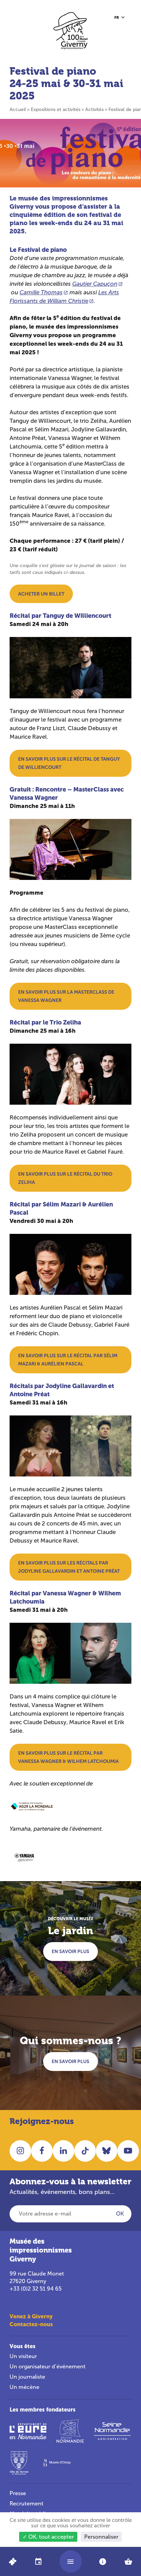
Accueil (18, 109)
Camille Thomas (41, 292)
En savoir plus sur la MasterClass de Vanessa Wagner (66, 996)
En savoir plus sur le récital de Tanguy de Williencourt (69, 763)
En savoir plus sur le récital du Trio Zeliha (65, 1178)
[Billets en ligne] (13, 2561)
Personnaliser (101, 2537)
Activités (94, 109)
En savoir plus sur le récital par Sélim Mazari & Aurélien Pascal (68, 1360)
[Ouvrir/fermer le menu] (70, 2561)
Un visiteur (23, 2356)
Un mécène (24, 2387)
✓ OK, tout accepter (48, 2537)
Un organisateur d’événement (48, 2366)
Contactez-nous (31, 2324)
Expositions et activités (56, 109)
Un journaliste (27, 2377)
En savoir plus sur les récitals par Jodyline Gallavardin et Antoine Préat (69, 1567)
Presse (18, 2493)
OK (120, 2214)
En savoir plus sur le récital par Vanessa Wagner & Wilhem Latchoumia (68, 1757)
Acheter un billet (41, 594)
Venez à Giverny (31, 2316)
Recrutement (27, 2504)
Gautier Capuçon (95, 284)
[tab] (38, 2561)
